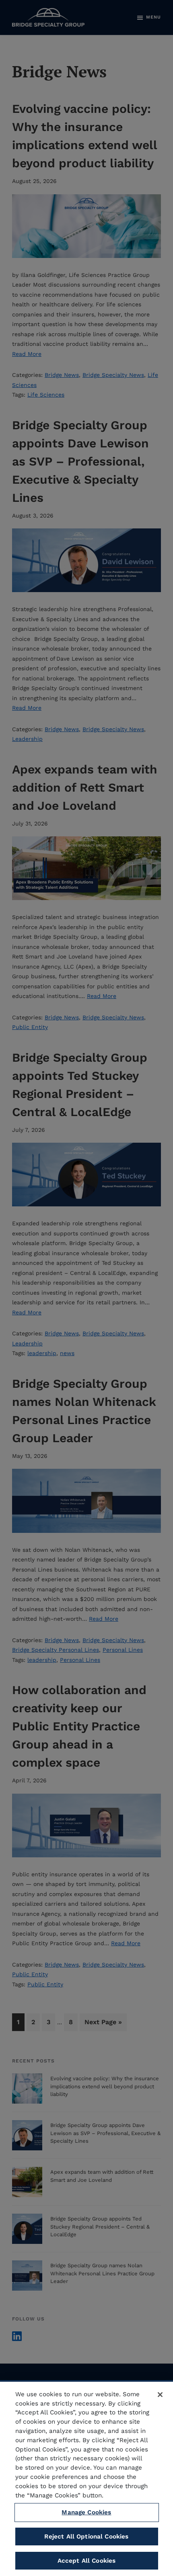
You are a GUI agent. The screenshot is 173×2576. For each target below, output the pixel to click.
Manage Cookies (86, 2512)
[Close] (160, 2395)
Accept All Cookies (87, 2561)
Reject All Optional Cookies (86, 2536)
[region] (86, 2478)
